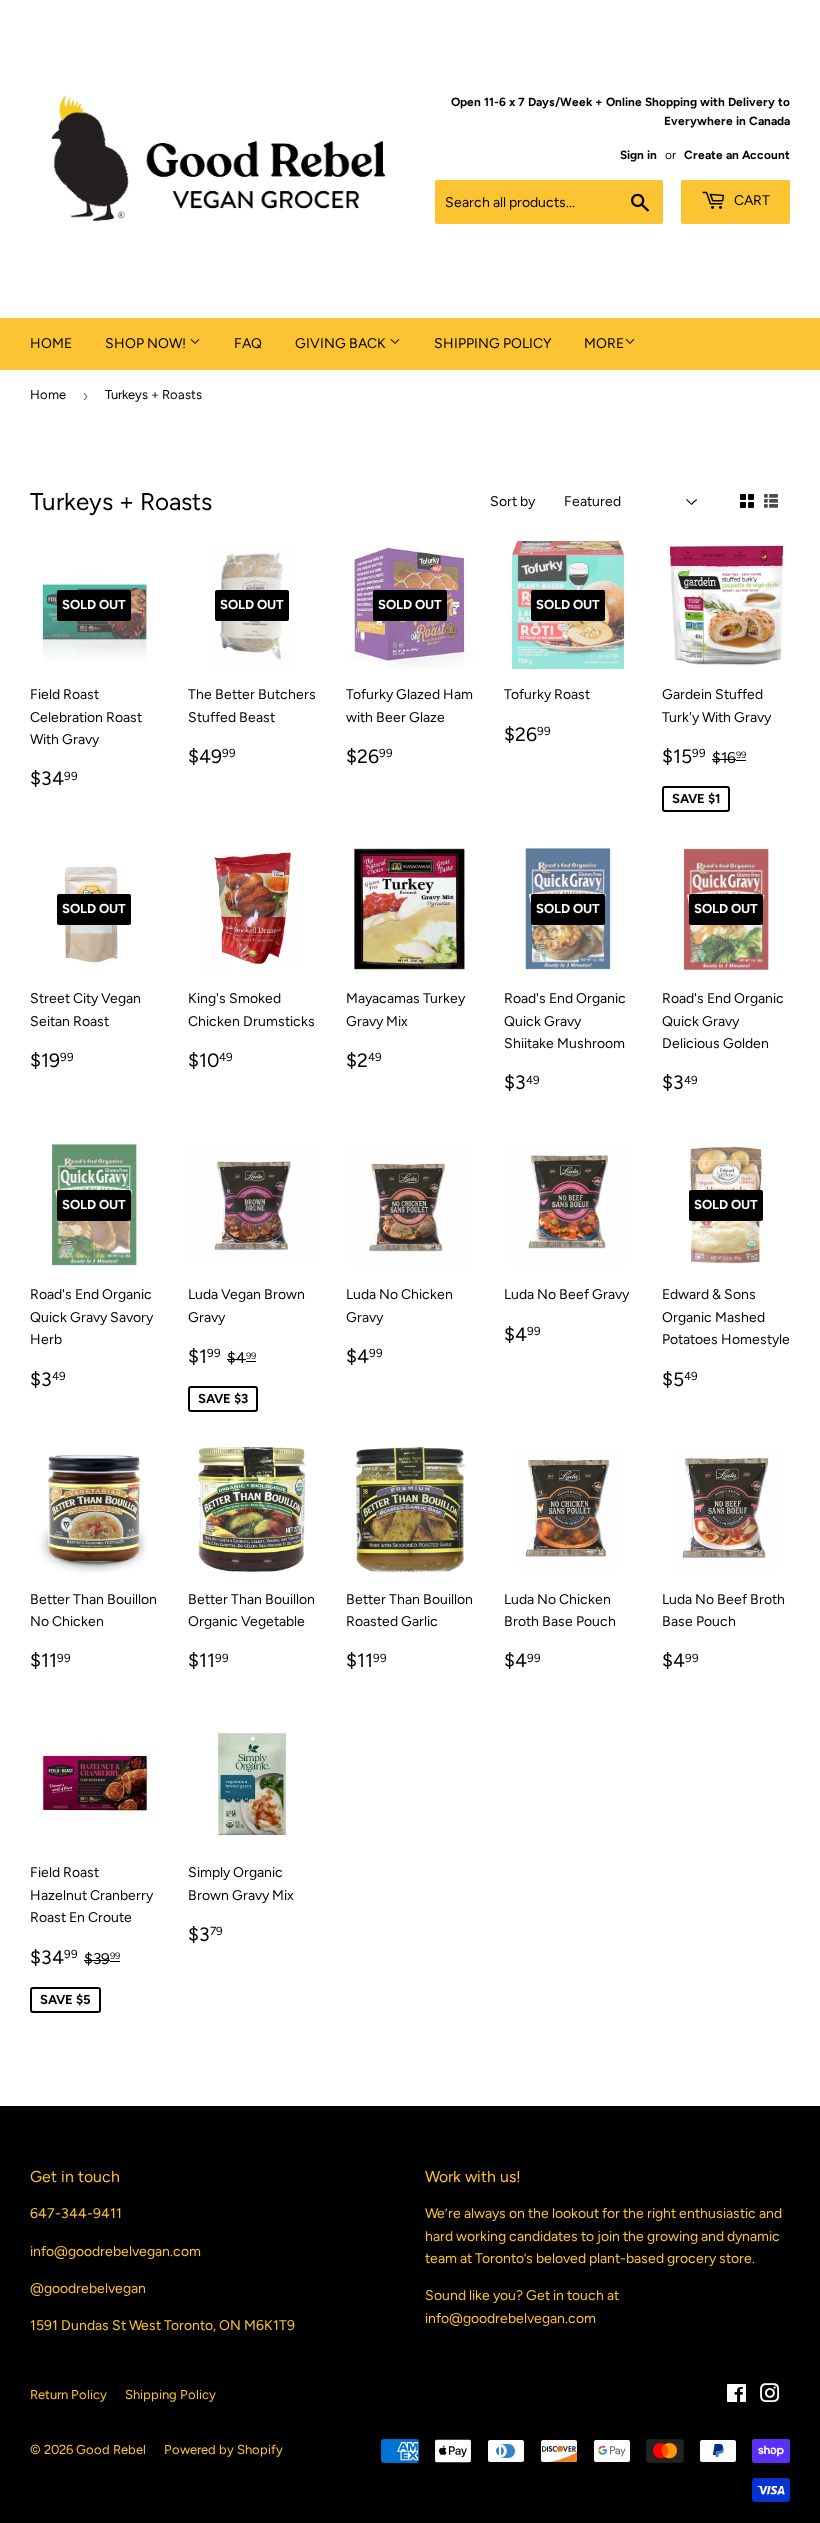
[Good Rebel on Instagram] (770, 2396)
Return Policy (68, 2394)
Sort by (512, 501)
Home (51, 343)
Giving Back (342, 343)
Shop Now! (147, 343)
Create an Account (737, 155)
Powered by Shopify (223, 2449)
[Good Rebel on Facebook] (736, 2396)
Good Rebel (111, 2449)
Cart (750, 200)
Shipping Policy (492, 343)
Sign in (638, 155)
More (604, 343)
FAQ (248, 343)
